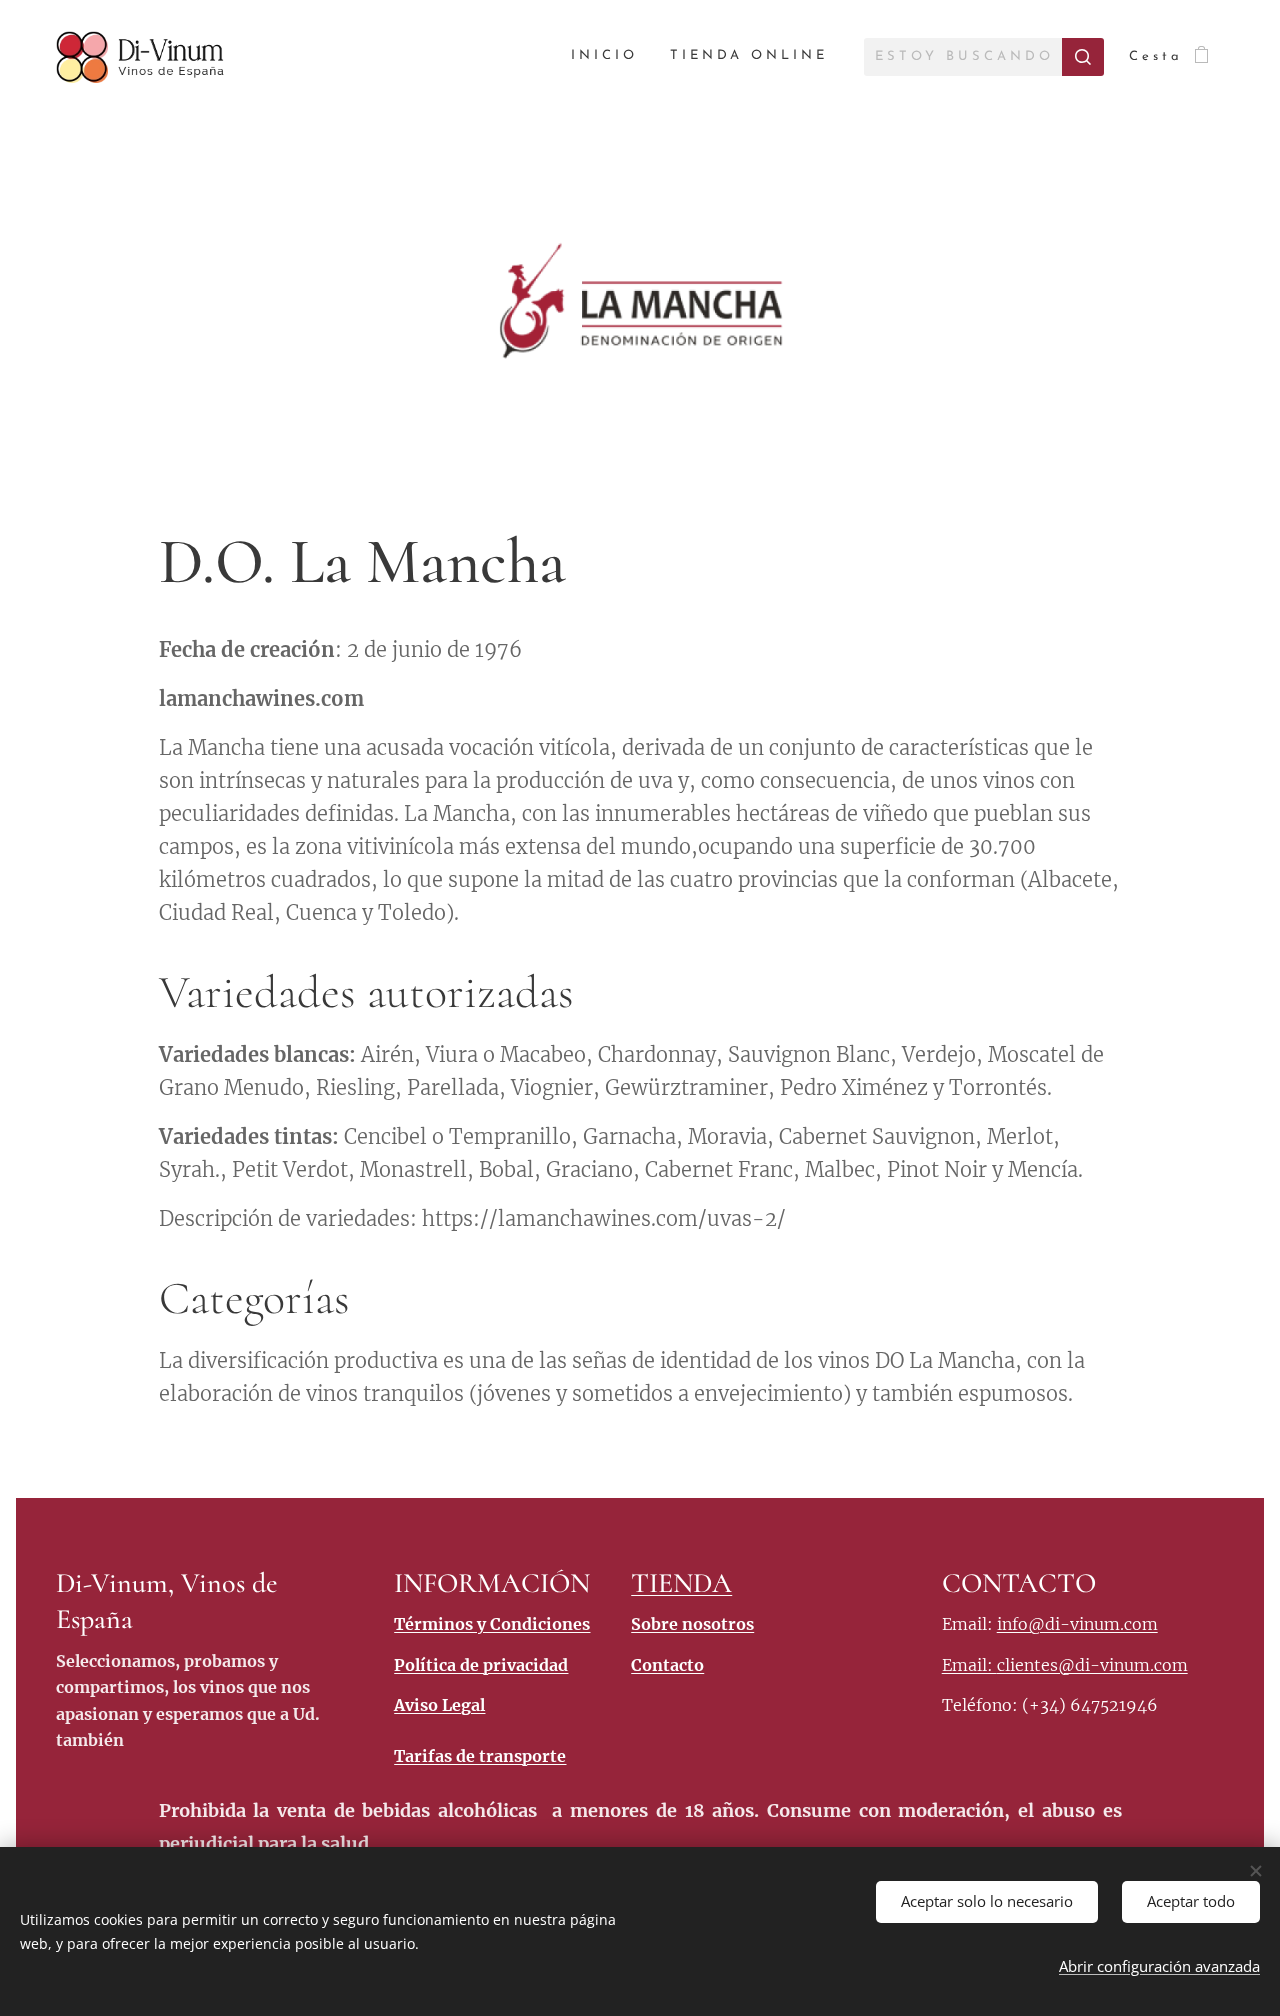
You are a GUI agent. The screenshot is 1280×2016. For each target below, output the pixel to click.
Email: (969, 1665)
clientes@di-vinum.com (1092, 1665)
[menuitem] (610, 56)
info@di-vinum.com (1077, 1624)
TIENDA (681, 1583)
